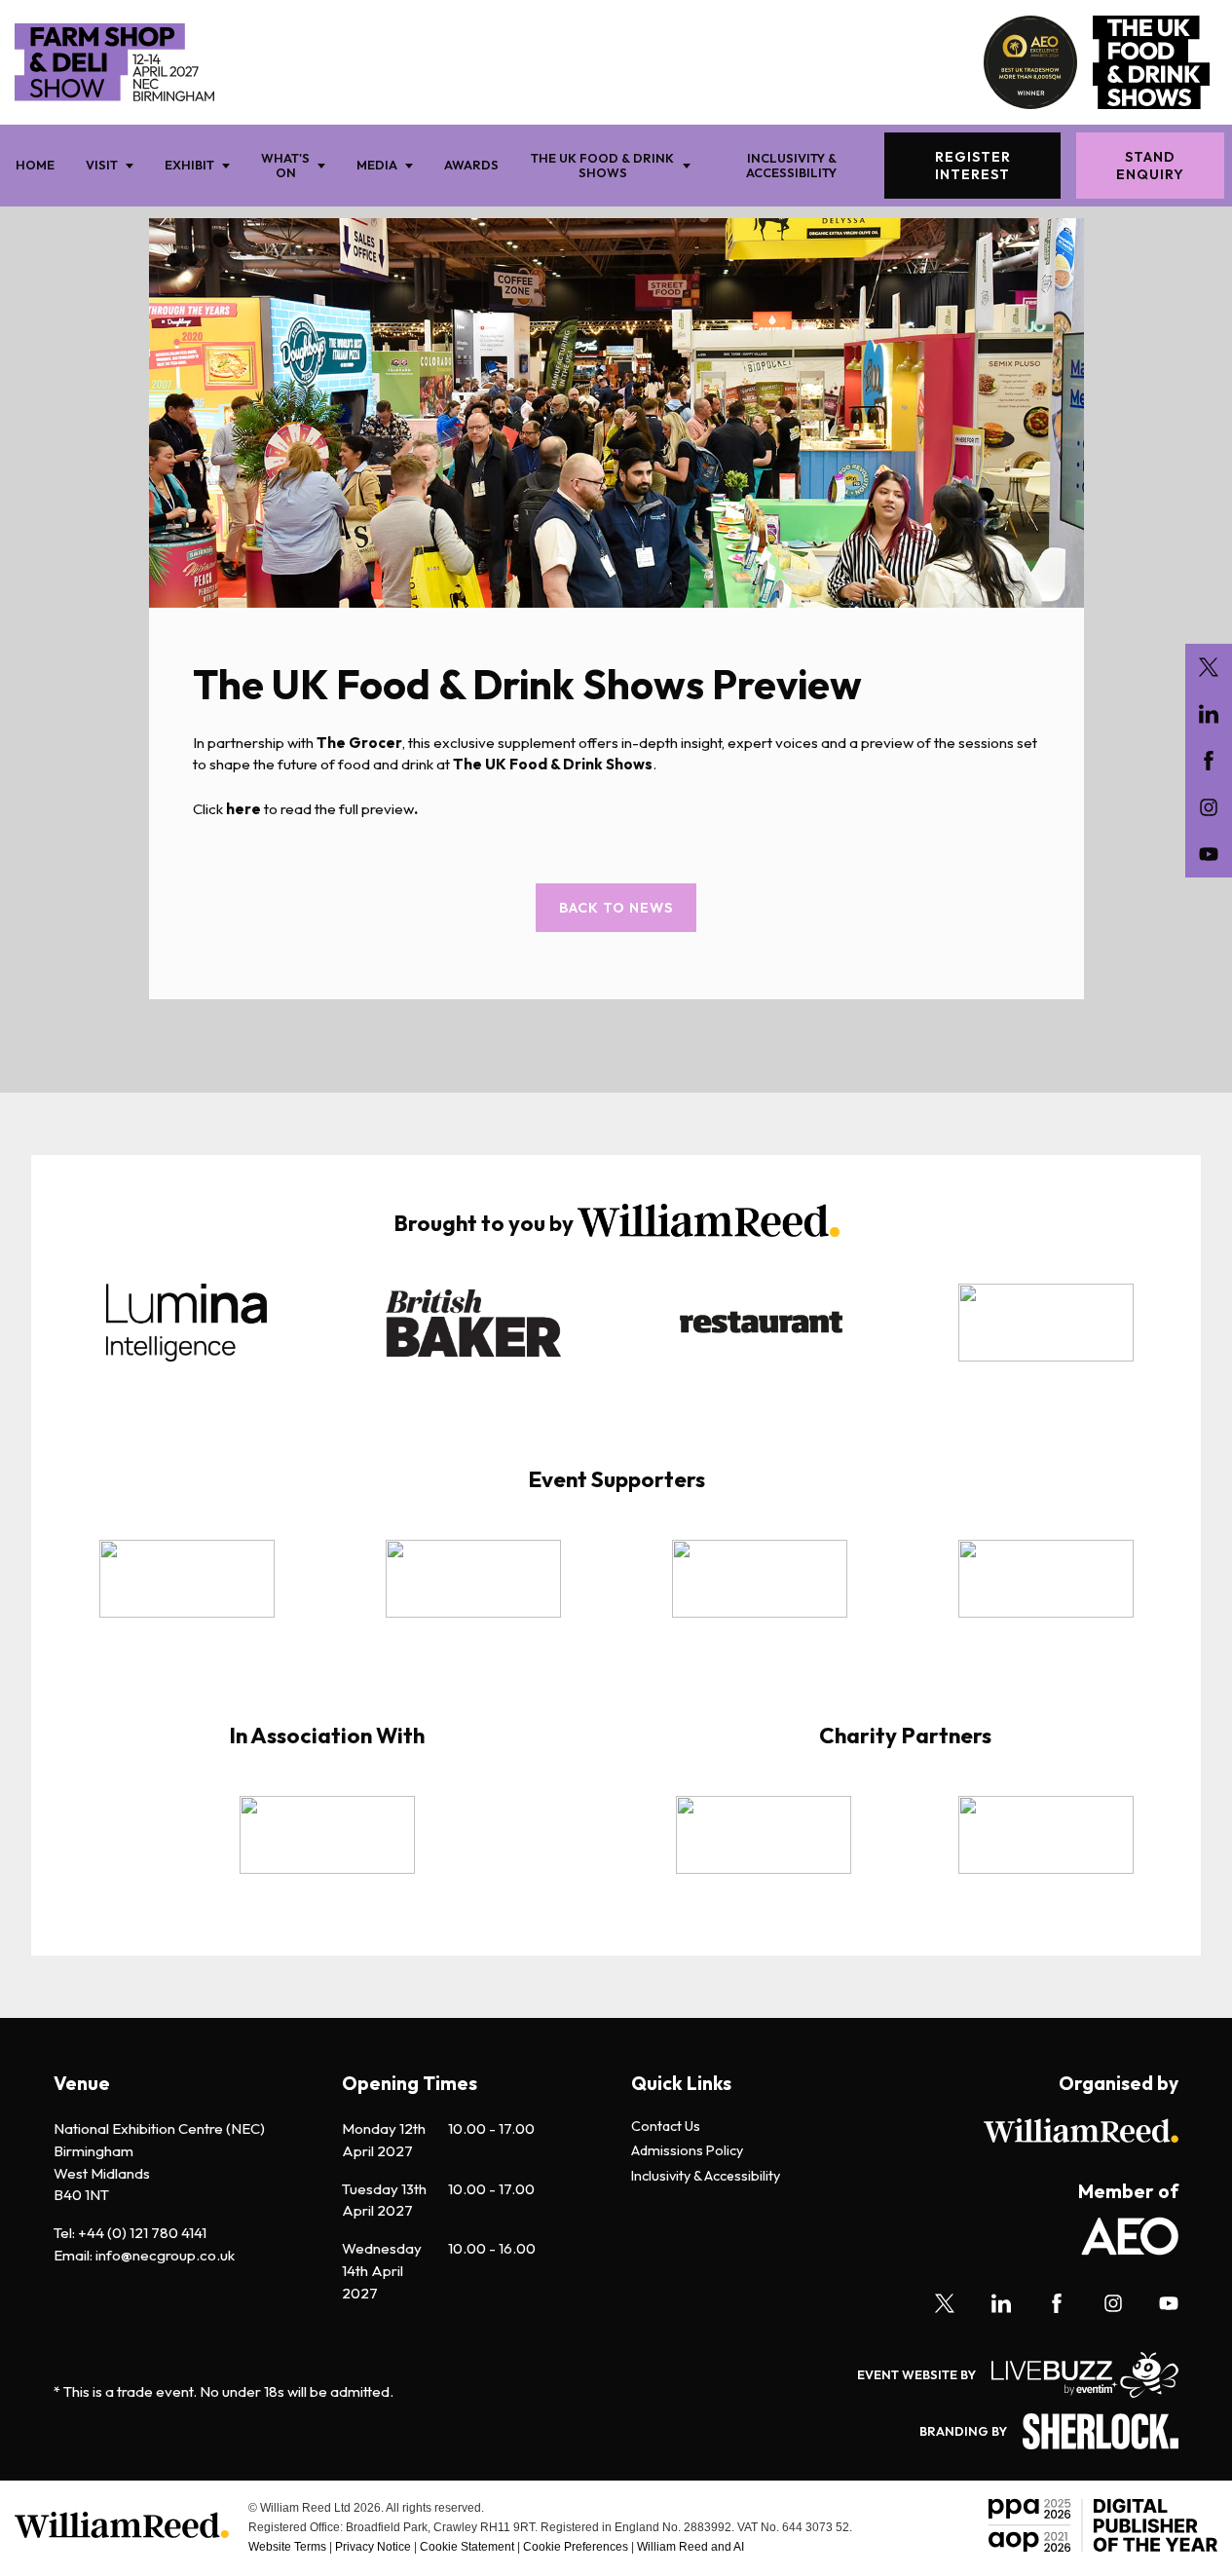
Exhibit (189, 165)
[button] (352, 1323)
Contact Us (666, 2127)
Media (377, 165)
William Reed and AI (691, 2547)
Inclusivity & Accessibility (791, 165)
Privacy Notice (373, 2547)
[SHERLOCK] (1093, 2431)
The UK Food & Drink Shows (602, 165)
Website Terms (287, 2547)
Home (35, 165)
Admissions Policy (687, 2151)
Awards (471, 165)
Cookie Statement (467, 2547)
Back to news (616, 908)
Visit (102, 165)
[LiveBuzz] (1077, 2375)
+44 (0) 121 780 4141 (142, 2233)
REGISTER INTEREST (973, 166)
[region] (616, 1336)
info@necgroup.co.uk (165, 2255)
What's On (285, 165)
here (243, 809)
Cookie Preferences (576, 2547)
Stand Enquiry (1150, 166)
